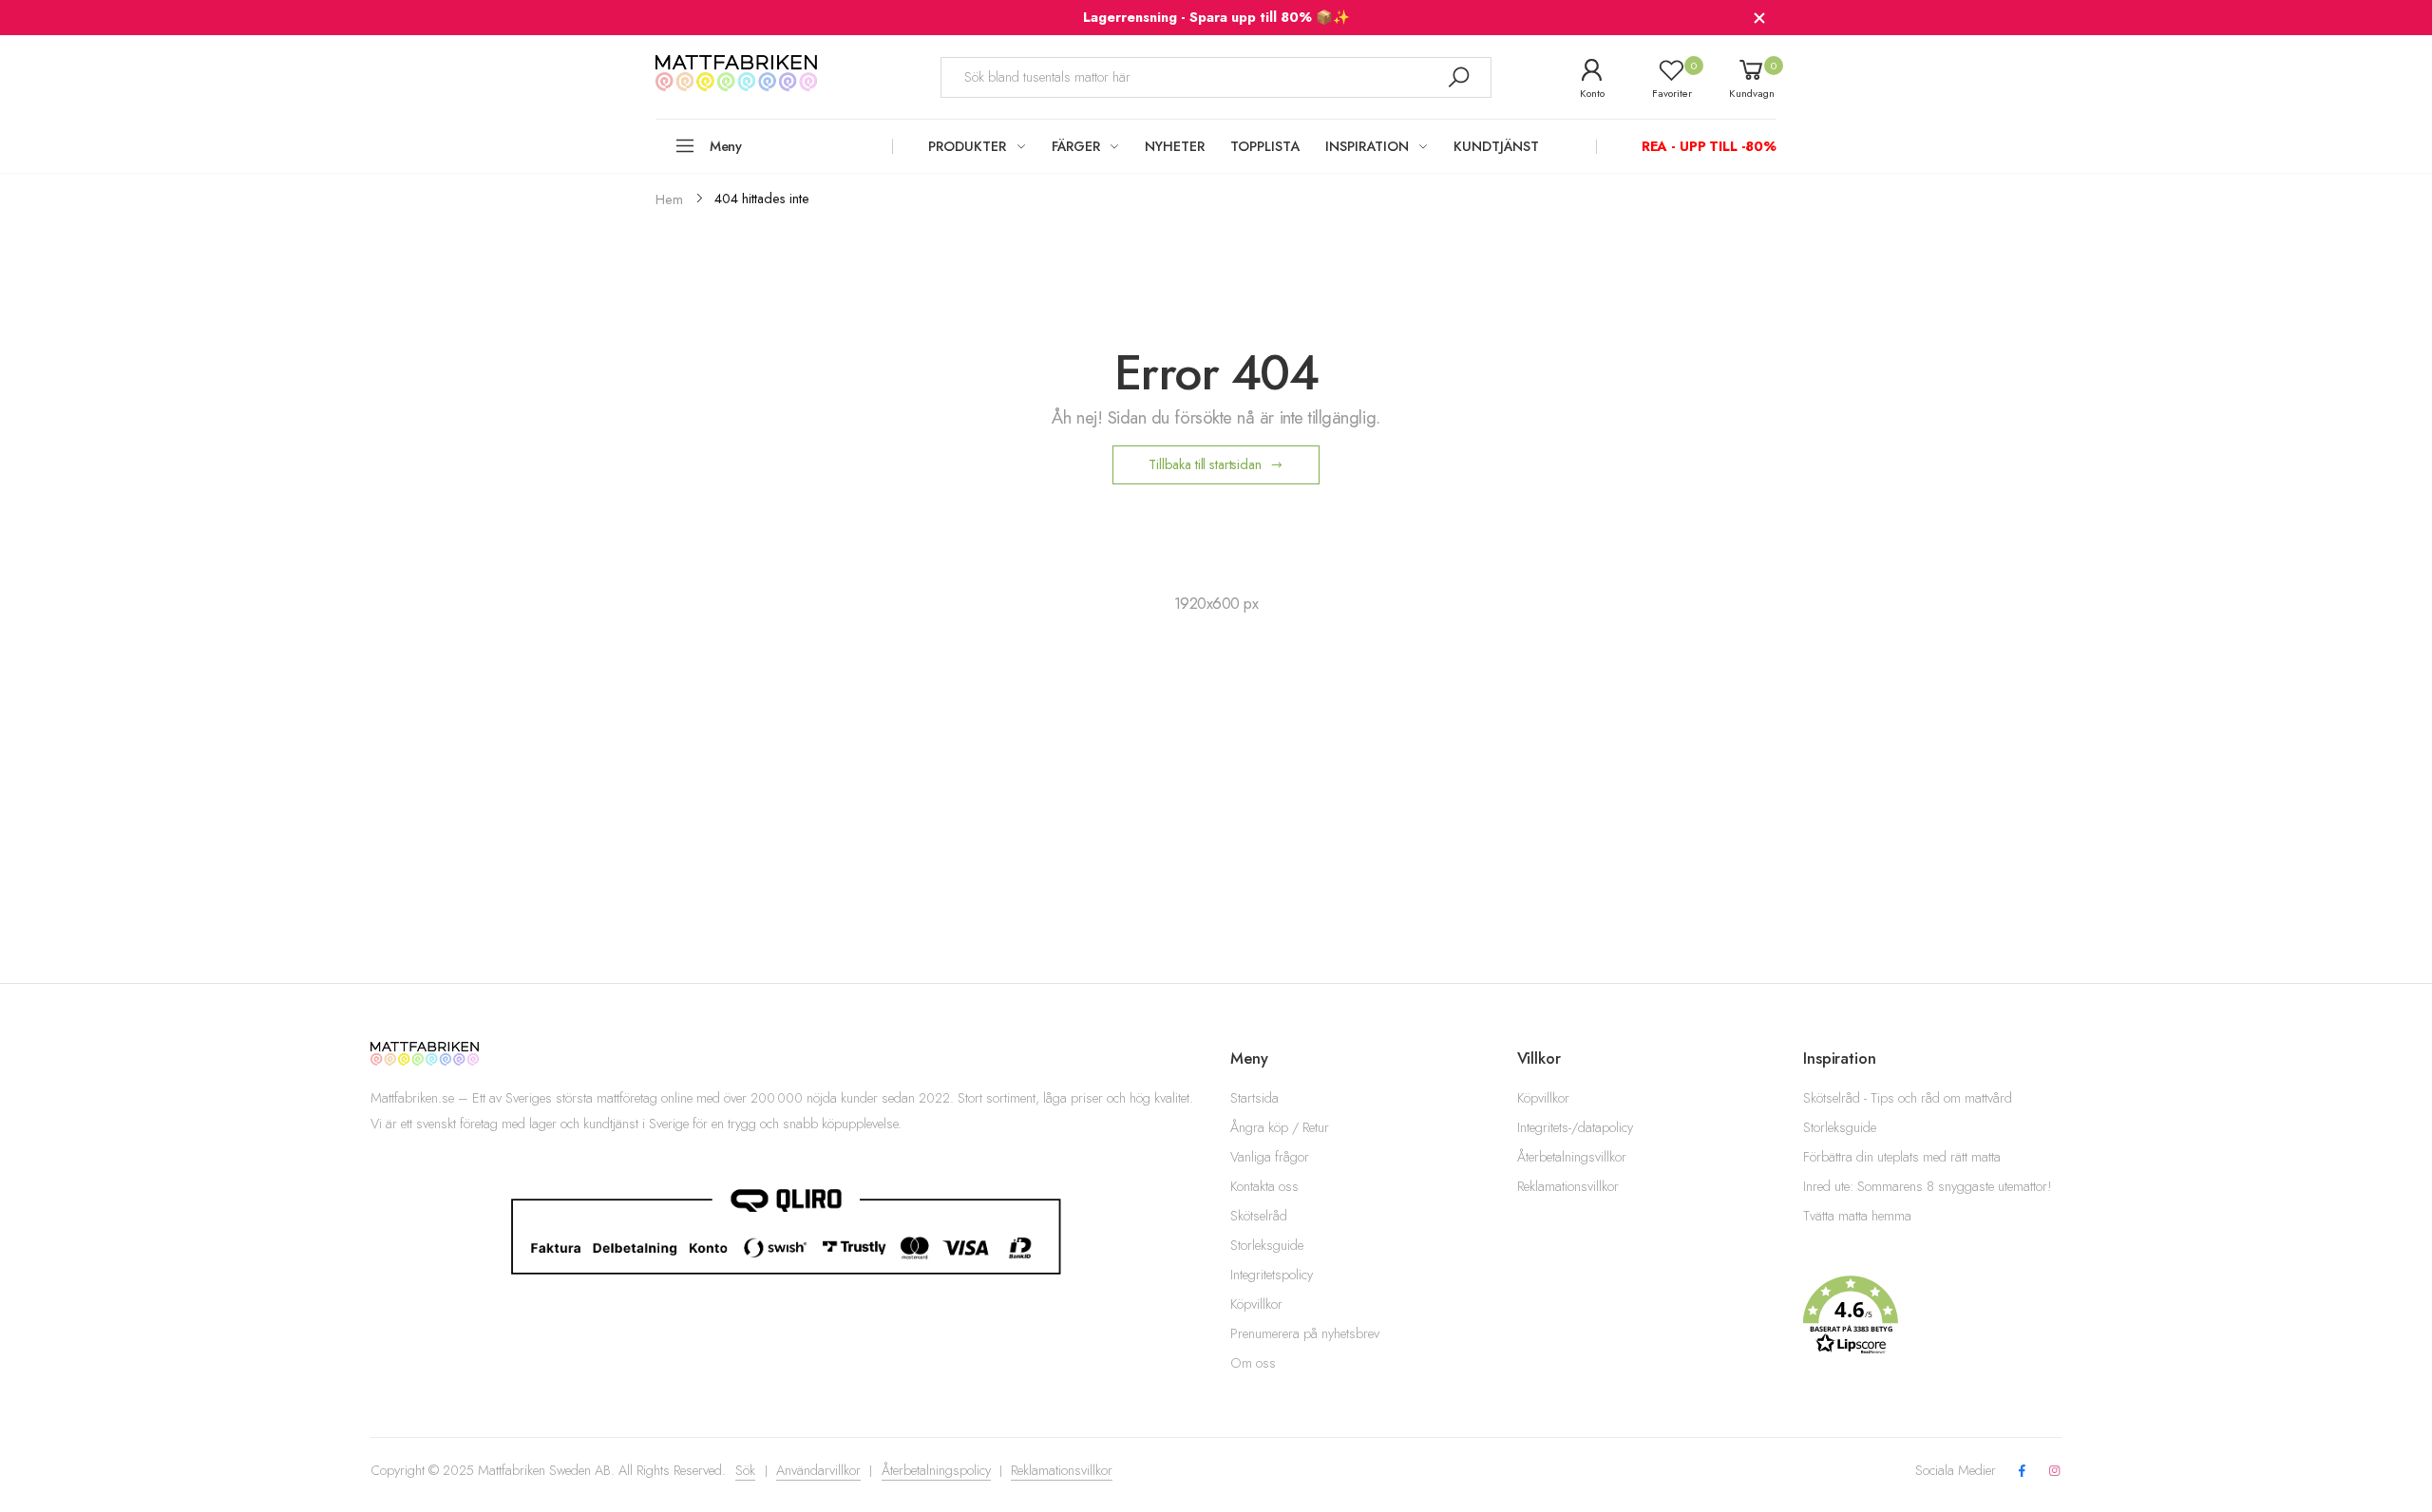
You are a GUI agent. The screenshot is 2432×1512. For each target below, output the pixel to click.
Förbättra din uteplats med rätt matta (1902, 1157)
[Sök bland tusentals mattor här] (1458, 77)
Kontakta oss (1264, 1186)
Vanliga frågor (1270, 1157)
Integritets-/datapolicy (1575, 1127)
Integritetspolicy (1272, 1275)
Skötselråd (1259, 1216)
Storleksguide (1267, 1245)
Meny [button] (726, 146)
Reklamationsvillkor (1568, 1186)
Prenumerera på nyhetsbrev (1305, 1333)
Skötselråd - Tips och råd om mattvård (1908, 1098)
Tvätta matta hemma (1857, 1216)
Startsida (1254, 1098)
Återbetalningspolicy (936, 1470)
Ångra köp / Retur (1280, 1127)
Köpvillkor (1256, 1304)
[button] (1932, 1315)
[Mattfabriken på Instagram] (2055, 1472)
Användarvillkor (818, 1470)
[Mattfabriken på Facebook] (2022, 1472)
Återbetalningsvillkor (1572, 1157)
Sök (745, 1470)
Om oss (1253, 1363)
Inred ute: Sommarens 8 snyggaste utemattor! (1928, 1186)
